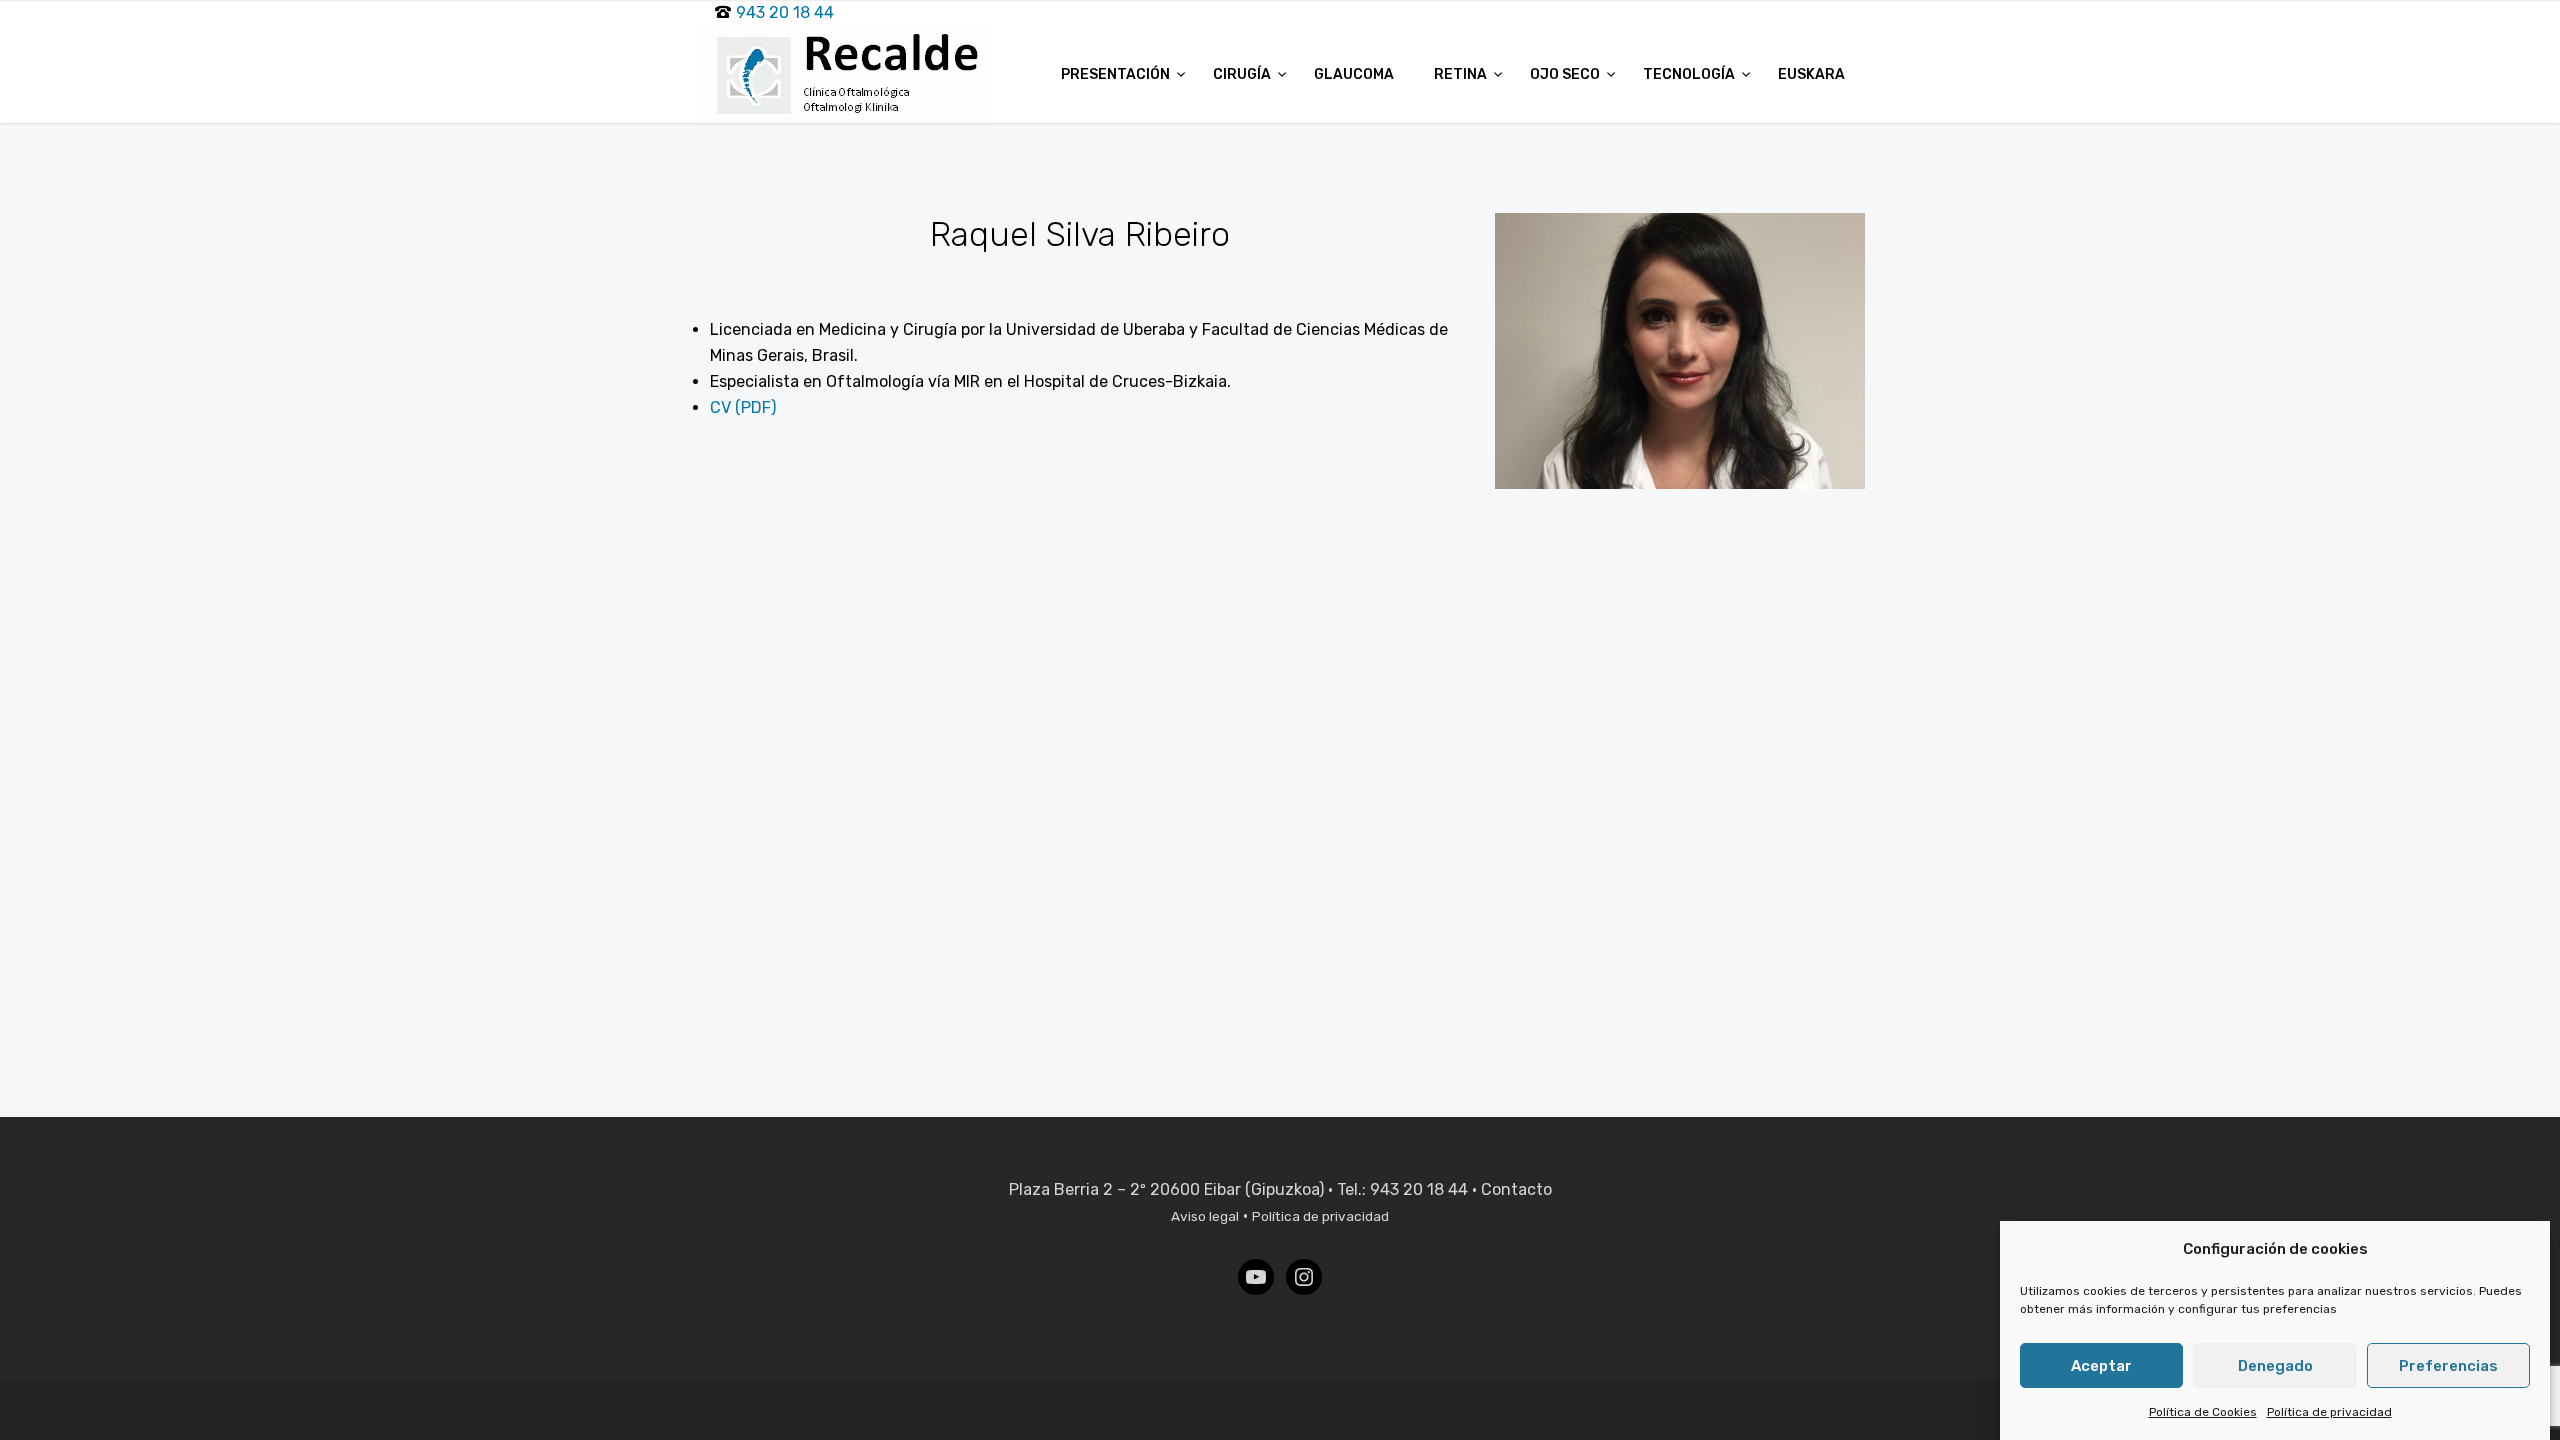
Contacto (1516, 1189)
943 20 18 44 (785, 12)
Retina (1462, 74)
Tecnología (1690, 74)
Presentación (1117, 74)
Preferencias (2448, 1366)
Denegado (2275, 1366)
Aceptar (2101, 1366)
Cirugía (1243, 74)
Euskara (1811, 74)
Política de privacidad (2329, 1412)
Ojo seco (1566, 74)
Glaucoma (1354, 74)
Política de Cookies (2203, 1412)
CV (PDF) (743, 407)
